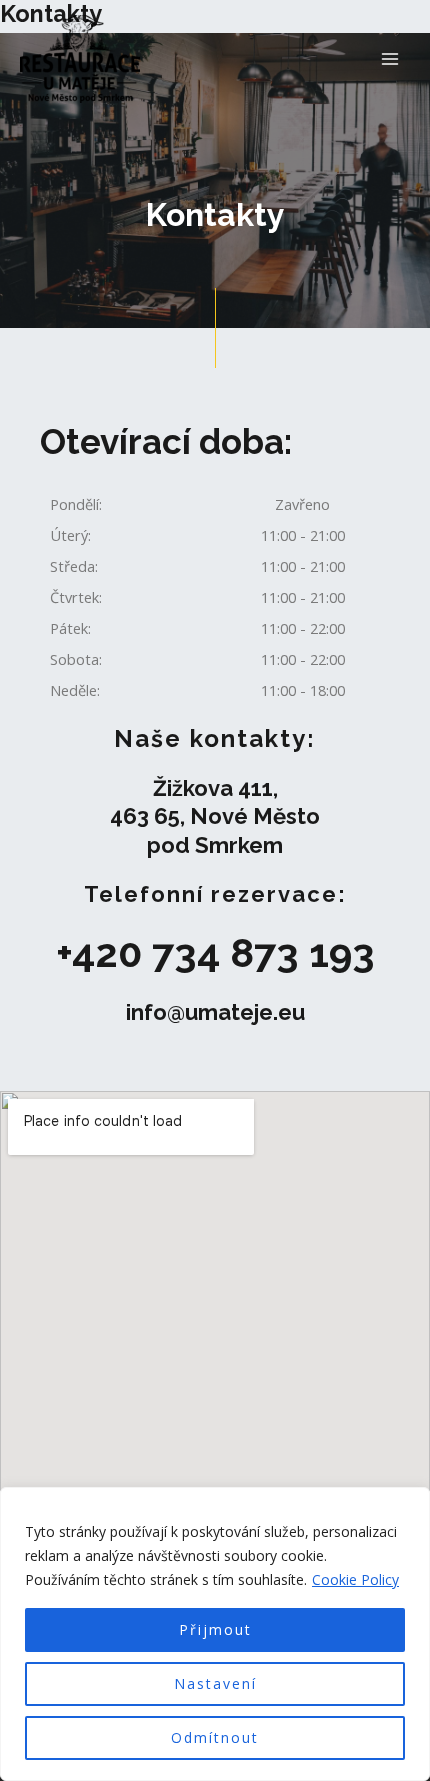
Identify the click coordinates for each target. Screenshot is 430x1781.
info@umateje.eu (215, 1012)
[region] (215, 1634)
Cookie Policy (355, 1579)
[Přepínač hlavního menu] (390, 58)
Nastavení (215, 1683)
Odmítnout (215, 1737)
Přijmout (215, 1629)
